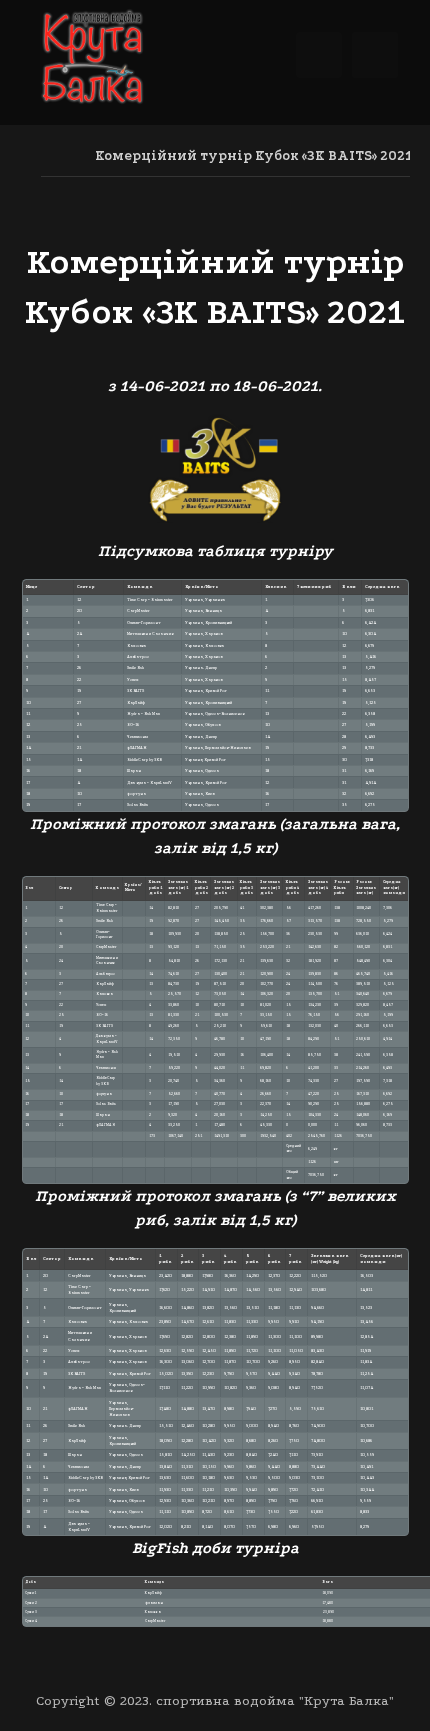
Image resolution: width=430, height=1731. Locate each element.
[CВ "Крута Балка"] (46, 155)
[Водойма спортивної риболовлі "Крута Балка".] (92, 60)
